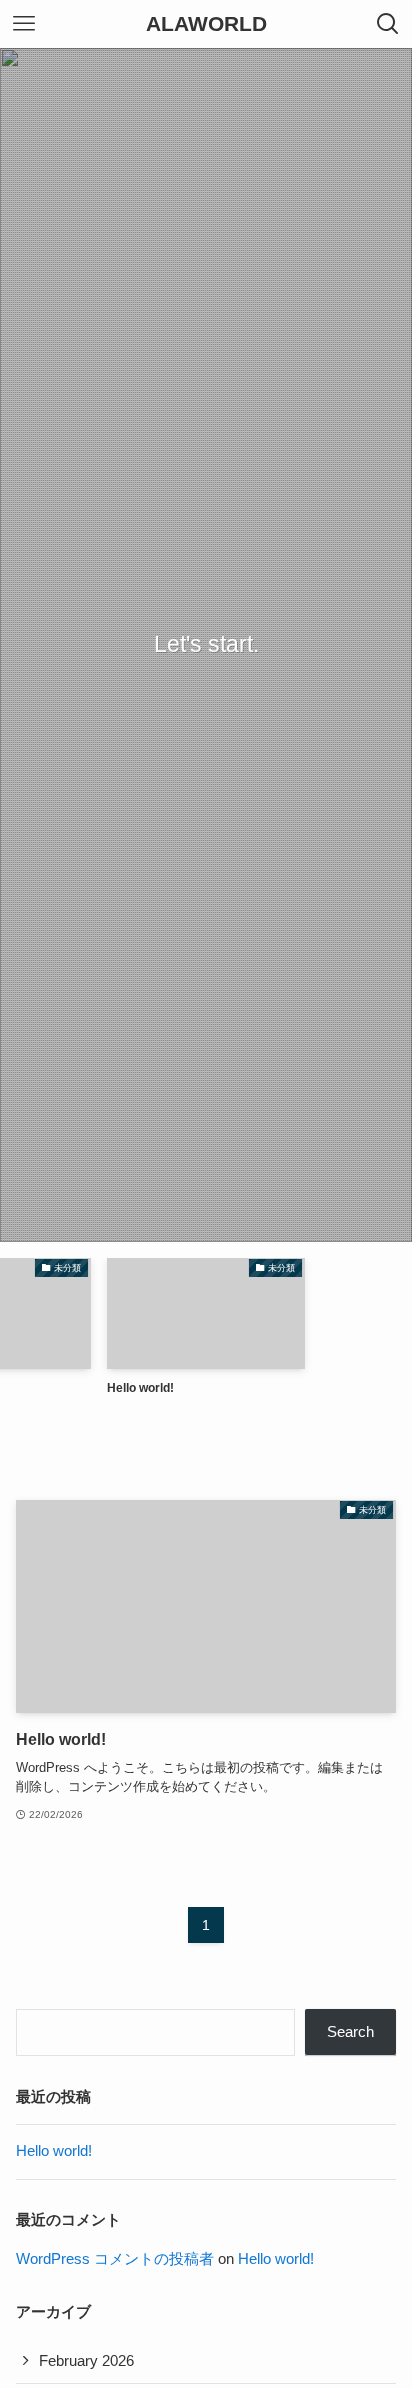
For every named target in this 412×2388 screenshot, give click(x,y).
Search (350, 2032)
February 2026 (86, 2361)
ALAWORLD (206, 24)
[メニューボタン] (24, 24)
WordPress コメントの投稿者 (115, 2259)
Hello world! (54, 2151)
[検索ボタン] (388, 24)
